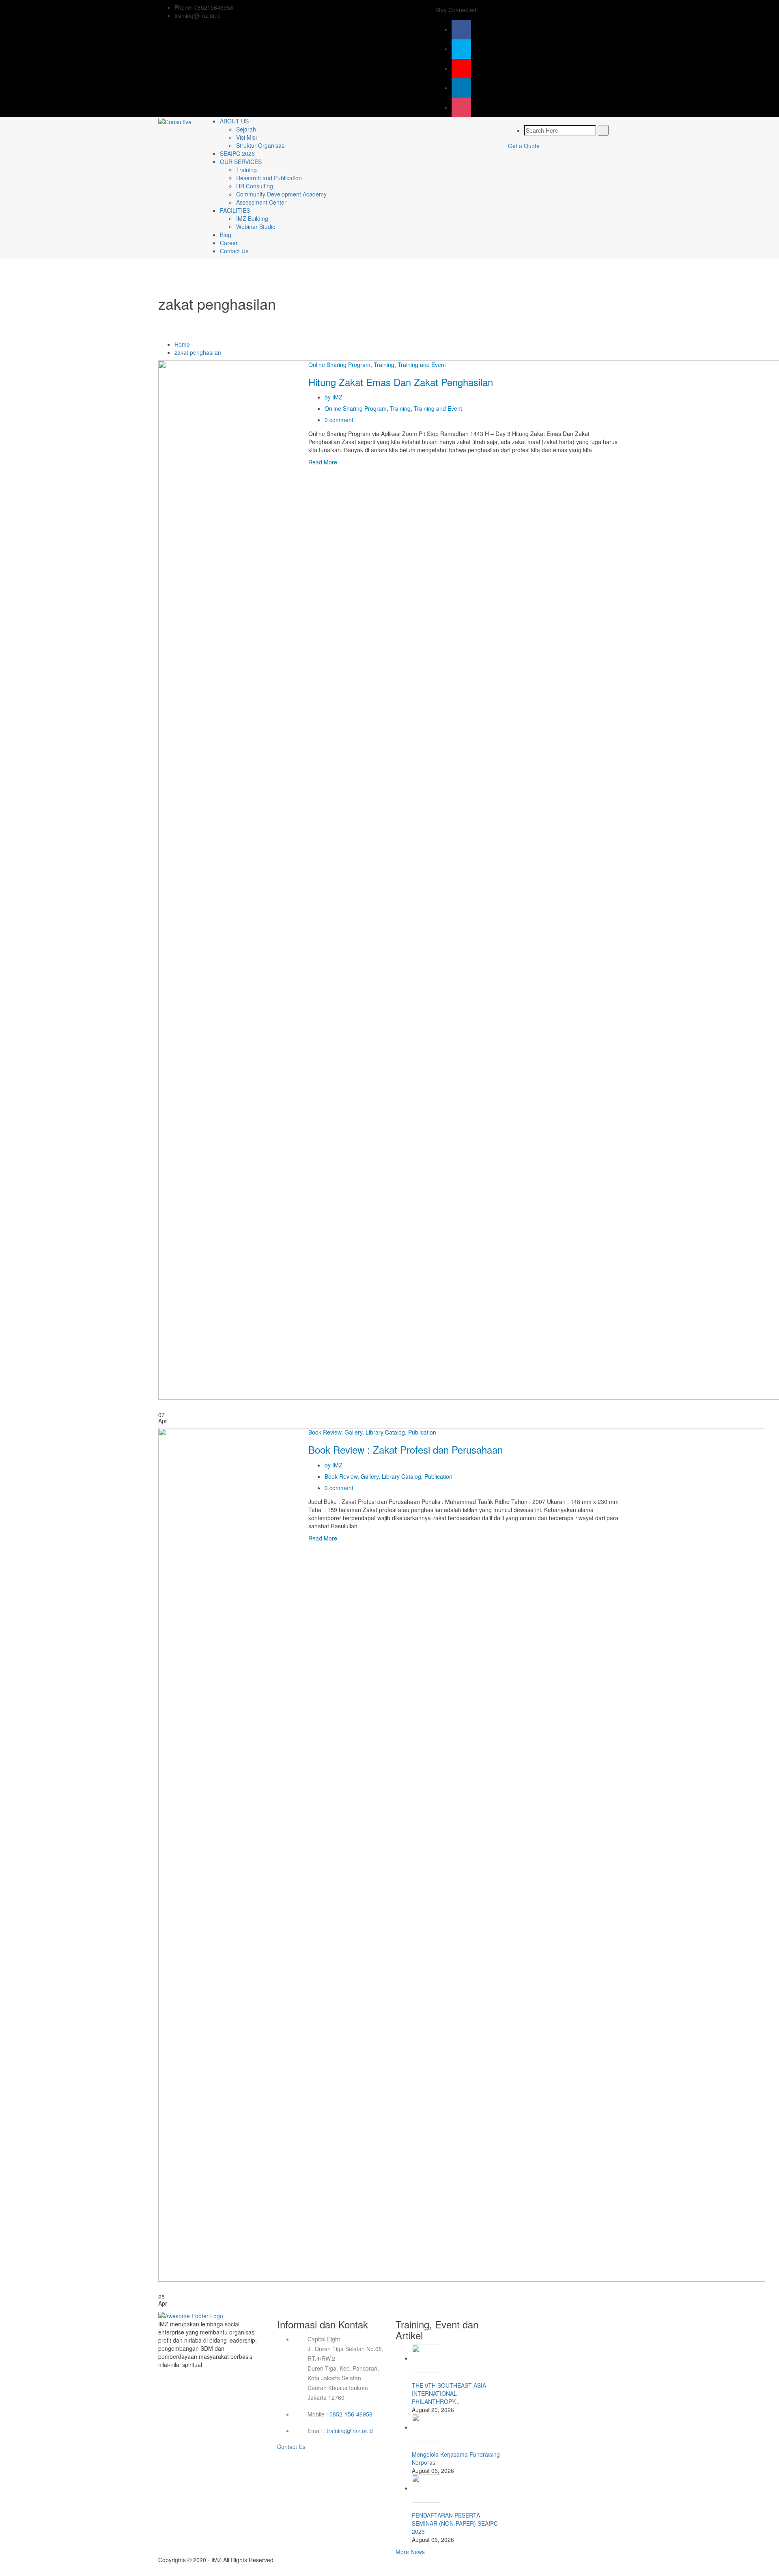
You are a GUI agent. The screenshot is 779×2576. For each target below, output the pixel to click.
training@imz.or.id (350, 2431)
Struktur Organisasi (261, 145)
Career (229, 243)
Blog (226, 235)
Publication (422, 1432)
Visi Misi (246, 137)
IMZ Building (252, 218)
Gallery (353, 1432)
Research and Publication (269, 178)
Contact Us (234, 251)
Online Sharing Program (339, 365)
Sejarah (246, 129)
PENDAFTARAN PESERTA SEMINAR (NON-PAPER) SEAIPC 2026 (455, 2523)
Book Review (325, 1432)
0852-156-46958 (351, 2414)
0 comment (339, 420)
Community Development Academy (281, 194)
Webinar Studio (256, 227)
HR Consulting (255, 186)
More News (410, 2552)
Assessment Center (261, 202)
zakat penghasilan (198, 352)
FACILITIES (235, 210)
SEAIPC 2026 (237, 153)
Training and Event (422, 365)
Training (246, 170)
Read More (323, 462)
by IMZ (334, 397)
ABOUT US (234, 121)
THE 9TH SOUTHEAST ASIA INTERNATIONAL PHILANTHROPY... (449, 2393)
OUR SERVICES (241, 162)
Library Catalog (385, 1432)
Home (182, 344)
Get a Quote (524, 146)
